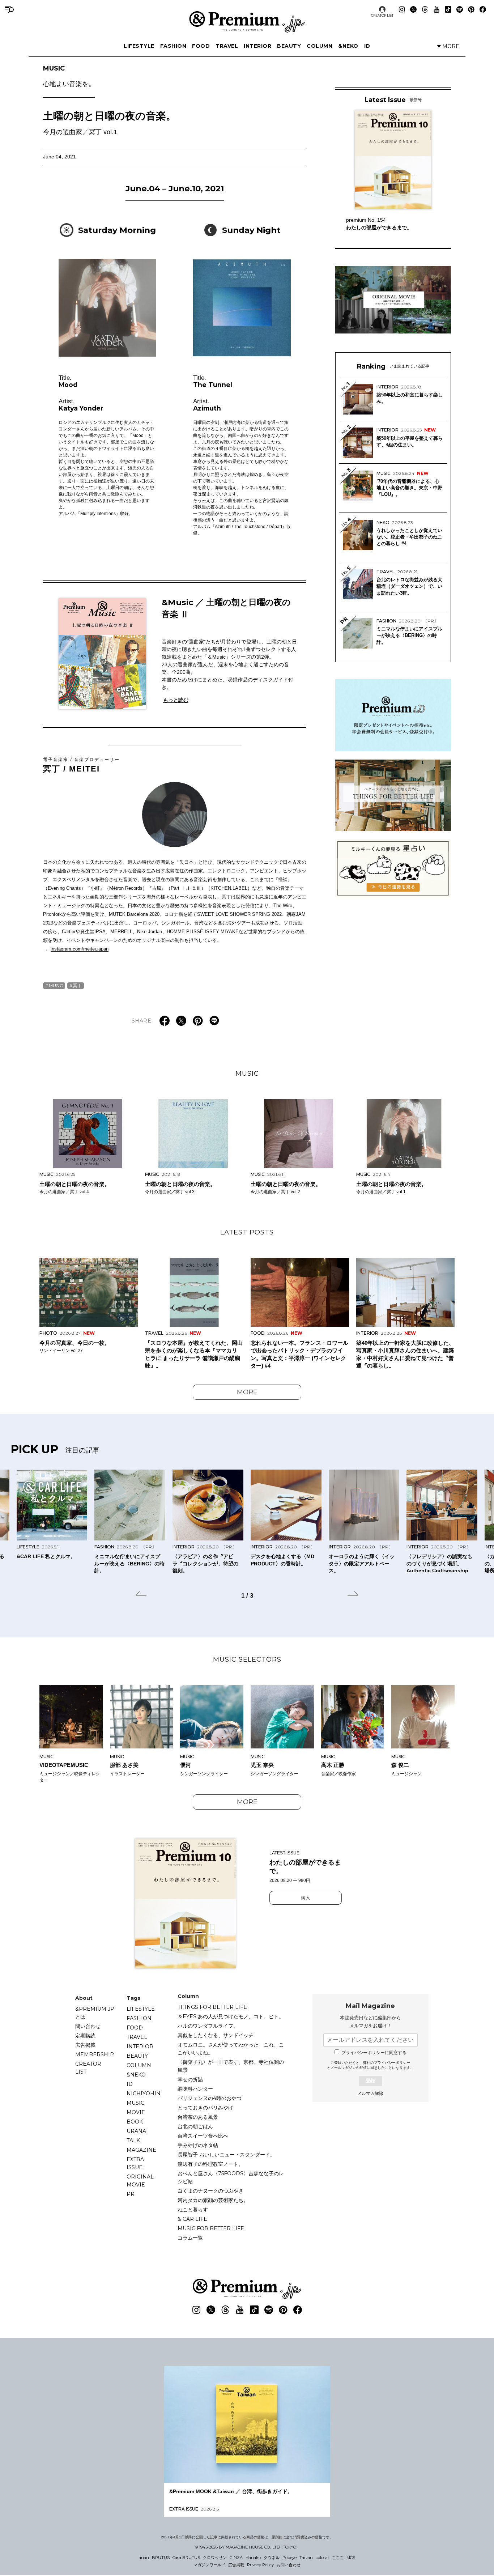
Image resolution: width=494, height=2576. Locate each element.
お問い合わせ (289, 2565)
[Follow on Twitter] (413, 9)
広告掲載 (85, 2045)
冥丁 (77, 985)
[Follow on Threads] (425, 9)
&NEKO (348, 46)
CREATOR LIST (382, 15)
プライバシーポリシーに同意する (374, 2053)
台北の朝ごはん (195, 2126)
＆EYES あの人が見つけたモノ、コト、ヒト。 (231, 2016)
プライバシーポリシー (392, 2063)
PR (131, 2194)
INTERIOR (257, 46)
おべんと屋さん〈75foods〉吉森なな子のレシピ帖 (231, 2177)
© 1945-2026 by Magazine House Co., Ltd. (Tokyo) (246, 2547)
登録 (370, 2081)
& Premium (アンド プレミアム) (247, 22)
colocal (322, 2558)
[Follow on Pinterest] (471, 9)
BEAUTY (289, 46)
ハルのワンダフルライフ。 (208, 2026)
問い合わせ (88, 2026)
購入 (306, 1898)
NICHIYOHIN (144, 2093)
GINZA (236, 2558)
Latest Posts (247, 1232)
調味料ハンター (195, 2089)
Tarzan (306, 2558)
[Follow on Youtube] (436, 9)
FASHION (173, 46)
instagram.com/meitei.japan (80, 949)
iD (367, 46)
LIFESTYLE (139, 46)
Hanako (253, 2558)
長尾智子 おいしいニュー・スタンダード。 (226, 2155)
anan (144, 2558)
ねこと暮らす (193, 2210)
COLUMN (320, 46)
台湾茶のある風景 (198, 2117)
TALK (133, 2141)
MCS (351, 2558)
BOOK (135, 2122)
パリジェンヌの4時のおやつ (210, 2098)
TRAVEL (227, 46)
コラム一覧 (190, 2238)
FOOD (201, 46)
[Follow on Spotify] (460, 9)
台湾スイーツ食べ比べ (203, 2136)
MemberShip (95, 2054)
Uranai (137, 2131)
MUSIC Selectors (247, 1659)
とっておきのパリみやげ (205, 2108)
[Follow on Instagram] (402, 9)
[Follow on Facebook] (483, 9)
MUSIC (69, 76)
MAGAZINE (141, 2150)
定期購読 (85, 2036)
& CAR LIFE (192, 2219)
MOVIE (136, 2112)
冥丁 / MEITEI (82, 765)
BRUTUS (161, 2558)
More (247, 1392)
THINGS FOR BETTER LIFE (212, 2007)
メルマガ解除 (370, 2093)
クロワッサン (215, 2558)
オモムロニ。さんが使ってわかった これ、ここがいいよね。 (231, 2049)
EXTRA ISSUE (135, 2163)
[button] (141, 1595)
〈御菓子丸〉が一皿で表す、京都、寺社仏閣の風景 (231, 2066)
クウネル (272, 2558)
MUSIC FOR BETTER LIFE (211, 2228)
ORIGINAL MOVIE (140, 2181)
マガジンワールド (209, 2565)
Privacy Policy (260, 2565)
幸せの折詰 (190, 2079)
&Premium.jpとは (95, 2013)
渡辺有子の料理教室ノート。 (210, 2164)
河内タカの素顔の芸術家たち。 (213, 2200)
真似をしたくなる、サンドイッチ (216, 2035)
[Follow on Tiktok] (448, 9)
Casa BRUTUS (186, 2558)
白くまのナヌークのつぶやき (210, 2191)
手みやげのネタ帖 (198, 2145)
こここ (338, 2558)
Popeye (289, 2558)
